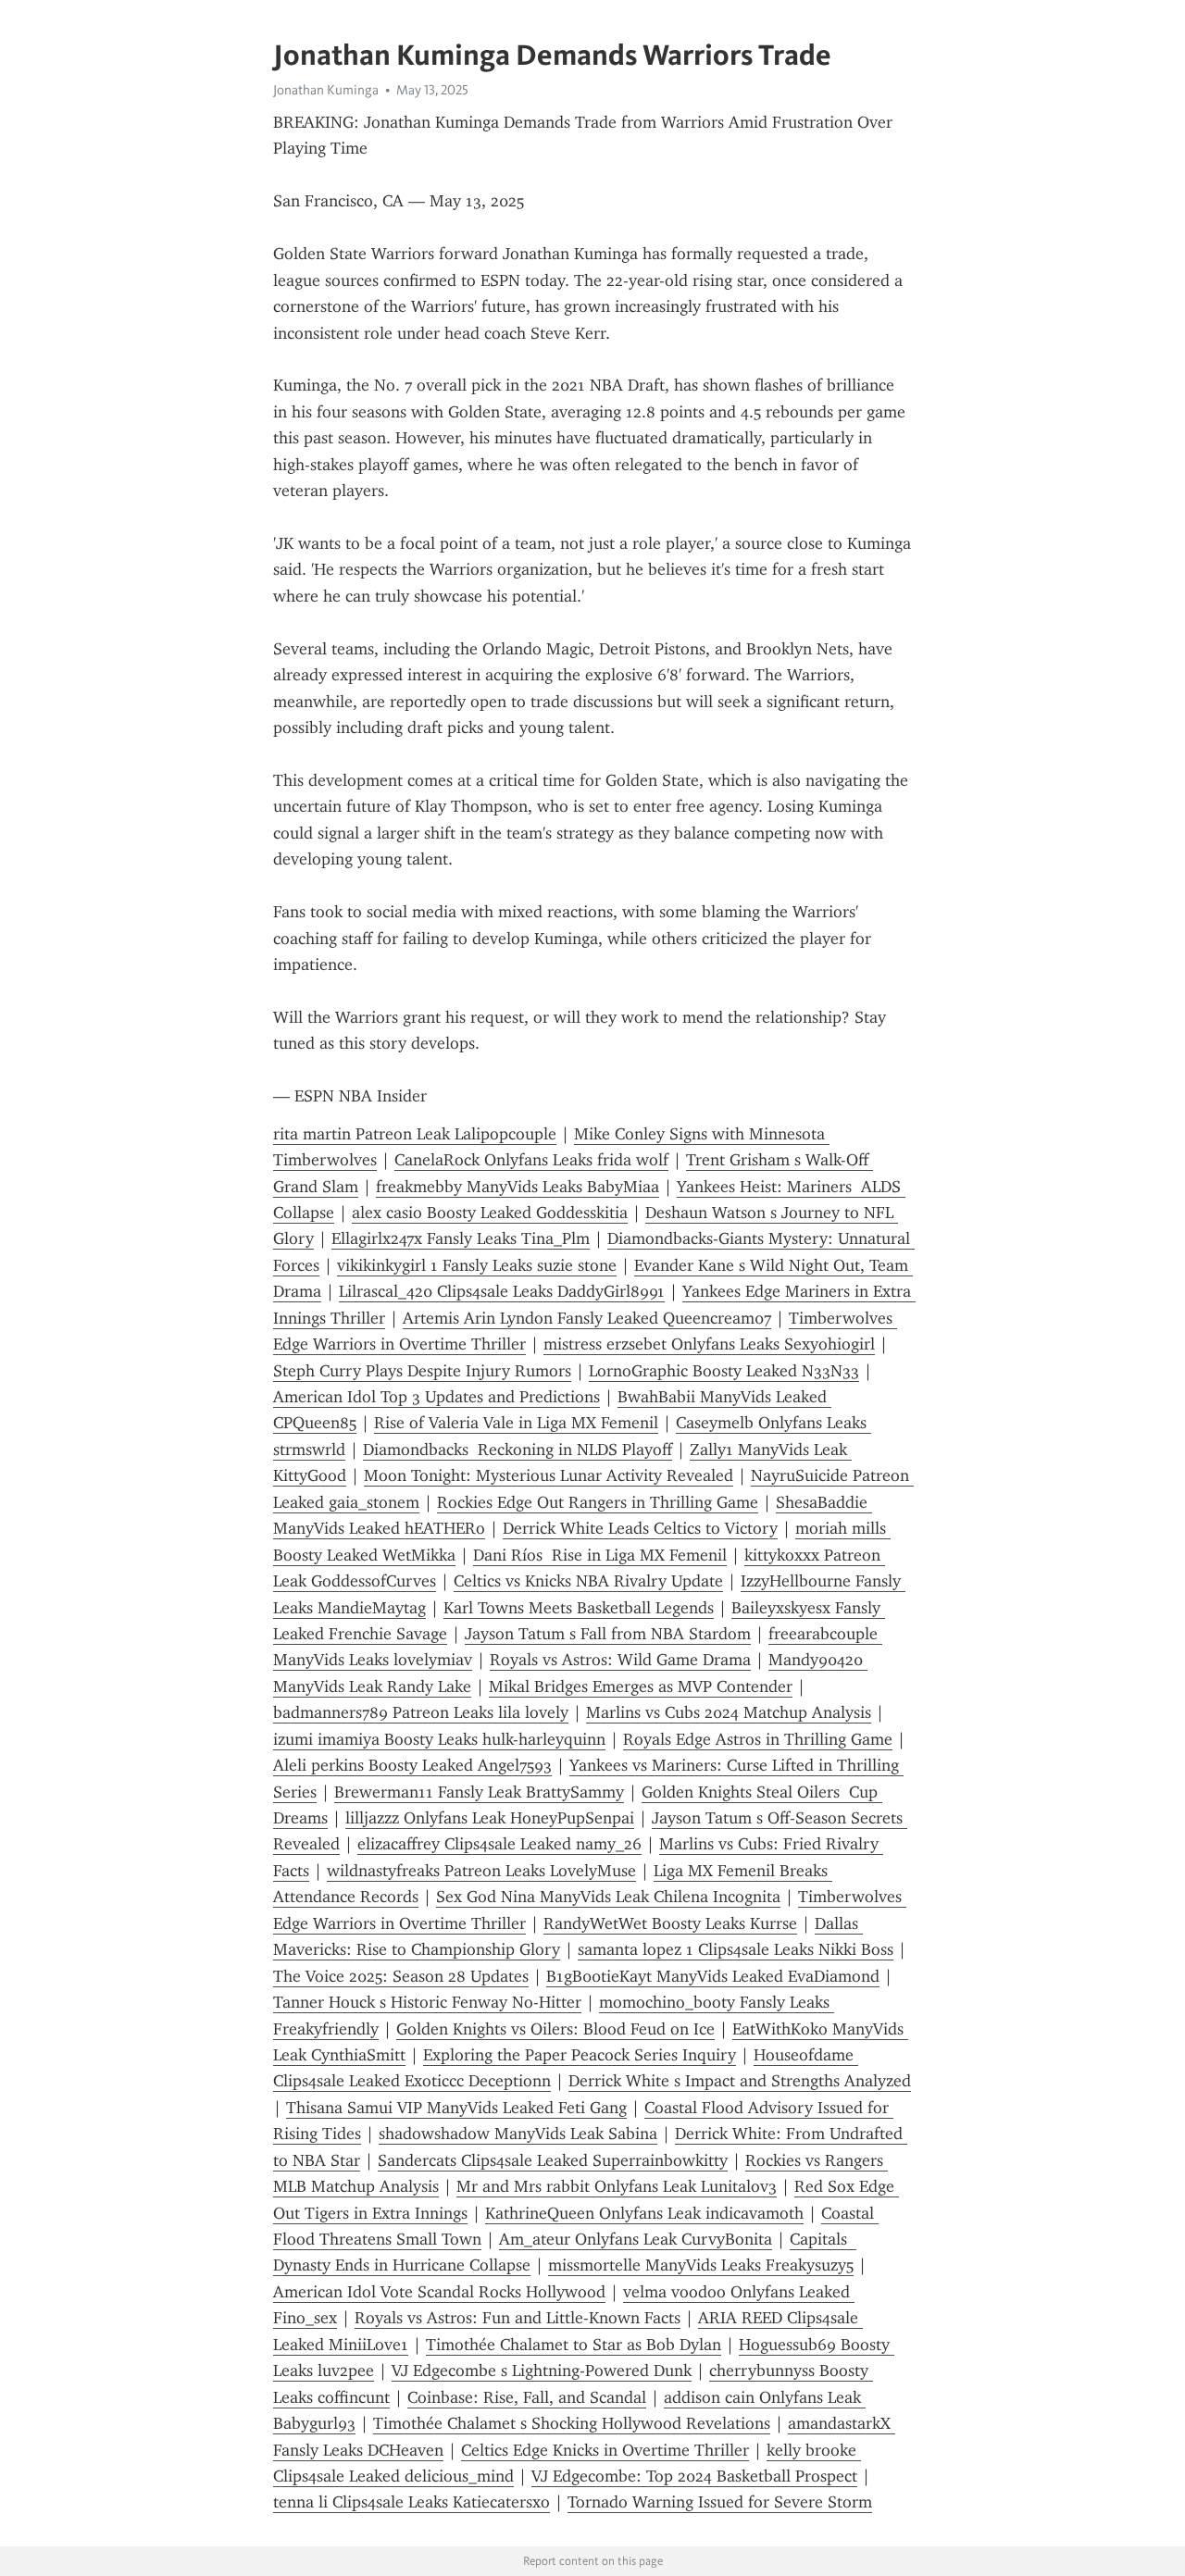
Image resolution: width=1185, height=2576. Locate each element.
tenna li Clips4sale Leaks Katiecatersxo (412, 2502)
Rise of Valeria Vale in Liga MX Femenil (516, 1423)
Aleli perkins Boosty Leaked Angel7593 (412, 1765)
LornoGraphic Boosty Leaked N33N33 (724, 1371)
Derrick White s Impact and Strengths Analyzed (740, 2081)
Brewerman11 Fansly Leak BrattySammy (479, 1792)
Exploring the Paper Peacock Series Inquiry (580, 2055)
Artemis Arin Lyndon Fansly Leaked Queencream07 (587, 1318)
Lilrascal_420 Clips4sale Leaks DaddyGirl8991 (502, 1291)
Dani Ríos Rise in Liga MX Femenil (600, 1555)
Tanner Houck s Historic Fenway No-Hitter (427, 2002)
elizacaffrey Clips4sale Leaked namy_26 (499, 1844)
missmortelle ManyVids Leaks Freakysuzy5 (701, 2265)
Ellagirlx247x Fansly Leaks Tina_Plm (461, 1238)
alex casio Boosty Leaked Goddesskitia (490, 1213)
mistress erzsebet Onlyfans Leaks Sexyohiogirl (709, 1344)
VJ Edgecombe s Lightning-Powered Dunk (542, 2371)
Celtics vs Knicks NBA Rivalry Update (588, 1581)
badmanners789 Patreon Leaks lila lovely (421, 1712)
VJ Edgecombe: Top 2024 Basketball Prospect (694, 2476)
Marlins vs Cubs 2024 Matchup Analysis (729, 1712)
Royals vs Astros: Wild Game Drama (620, 1660)
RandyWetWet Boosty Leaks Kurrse (670, 1923)
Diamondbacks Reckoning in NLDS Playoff (518, 1450)
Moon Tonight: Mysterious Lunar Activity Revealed (549, 1475)
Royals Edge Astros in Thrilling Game (758, 1739)
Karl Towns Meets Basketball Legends (579, 1608)
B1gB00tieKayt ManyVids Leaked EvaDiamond (713, 1976)
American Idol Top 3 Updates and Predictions (437, 1397)
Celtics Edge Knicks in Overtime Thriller (605, 2450)
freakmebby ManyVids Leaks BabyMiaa (518, 1187)
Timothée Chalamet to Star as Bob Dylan (574, 2345)
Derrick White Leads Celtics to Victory (640, 1528)
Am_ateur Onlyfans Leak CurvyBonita (636, 2239)
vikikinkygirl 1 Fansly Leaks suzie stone (477, 1265)
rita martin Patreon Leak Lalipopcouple (415, 1134)
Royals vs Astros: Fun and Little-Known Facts (518, 2318)
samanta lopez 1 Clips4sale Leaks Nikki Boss (736, 1949)
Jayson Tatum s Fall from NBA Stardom (608, 1634)
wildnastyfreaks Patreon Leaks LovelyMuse (481, 1871)
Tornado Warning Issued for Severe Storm (720, 2502)
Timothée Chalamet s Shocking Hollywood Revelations (572, 2423)
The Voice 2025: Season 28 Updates (401, 1976)
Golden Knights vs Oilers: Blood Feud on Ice (555, 2029)
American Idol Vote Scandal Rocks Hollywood (439, 2292)
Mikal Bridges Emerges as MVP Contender (641, 1686)
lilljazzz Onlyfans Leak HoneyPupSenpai (490, 1818)
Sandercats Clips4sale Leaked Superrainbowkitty (553, 2160)
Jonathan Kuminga (326, 90)
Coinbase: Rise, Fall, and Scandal (527, 2397)
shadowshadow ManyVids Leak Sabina (518, 2134)
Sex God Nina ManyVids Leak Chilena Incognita (608, 1897)
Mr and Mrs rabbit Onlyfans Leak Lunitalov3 (617, 2186)
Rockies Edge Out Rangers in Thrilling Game (598, 1502)
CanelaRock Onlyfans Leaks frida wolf (531, 1160)
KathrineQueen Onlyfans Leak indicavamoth (644, 2213)
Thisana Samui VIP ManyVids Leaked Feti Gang (456, 2108)
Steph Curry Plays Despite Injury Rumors (422, 1371)
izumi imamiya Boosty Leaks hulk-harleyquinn (439, 1739)
